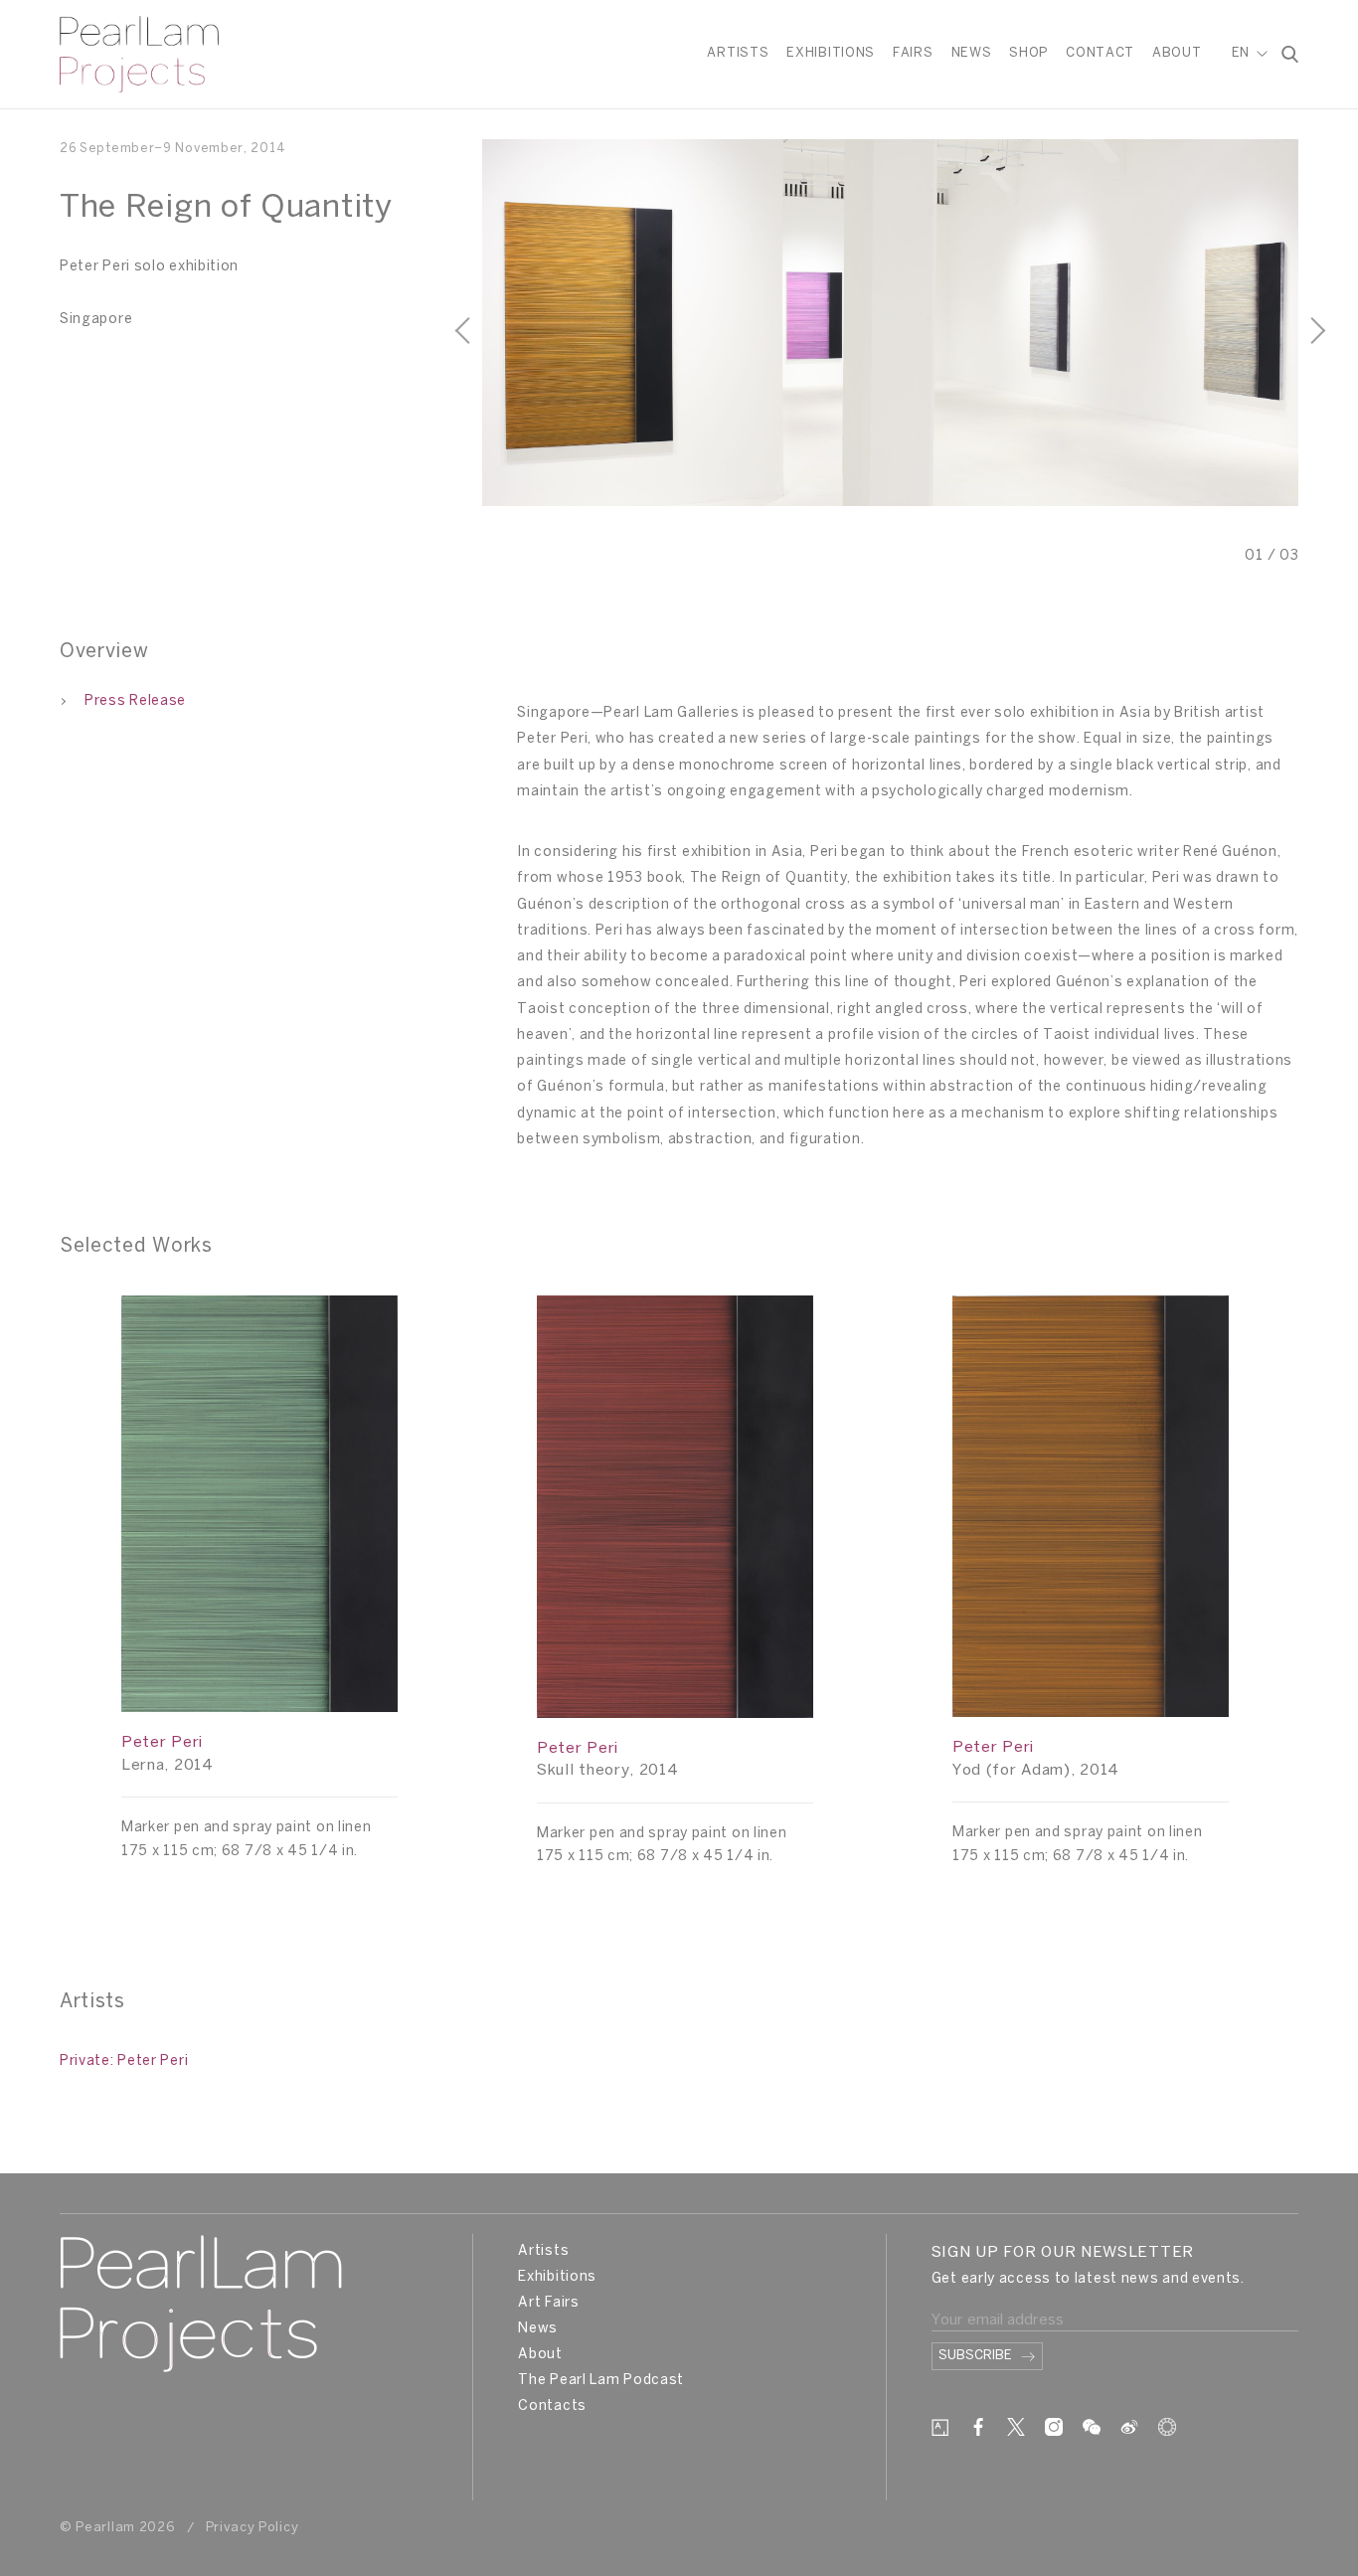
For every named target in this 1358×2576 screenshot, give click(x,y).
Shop (1028, 53)
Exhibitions (831, 53)
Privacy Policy (253, 2528)
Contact (1100, 53)
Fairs (913, 53)
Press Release (135, 701)
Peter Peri (162, 1743)
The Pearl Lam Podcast (601, 2381)
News (972, 53)
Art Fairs (548, 2303)
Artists (738, 53)
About (1177, 53)
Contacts (552, 2406)
